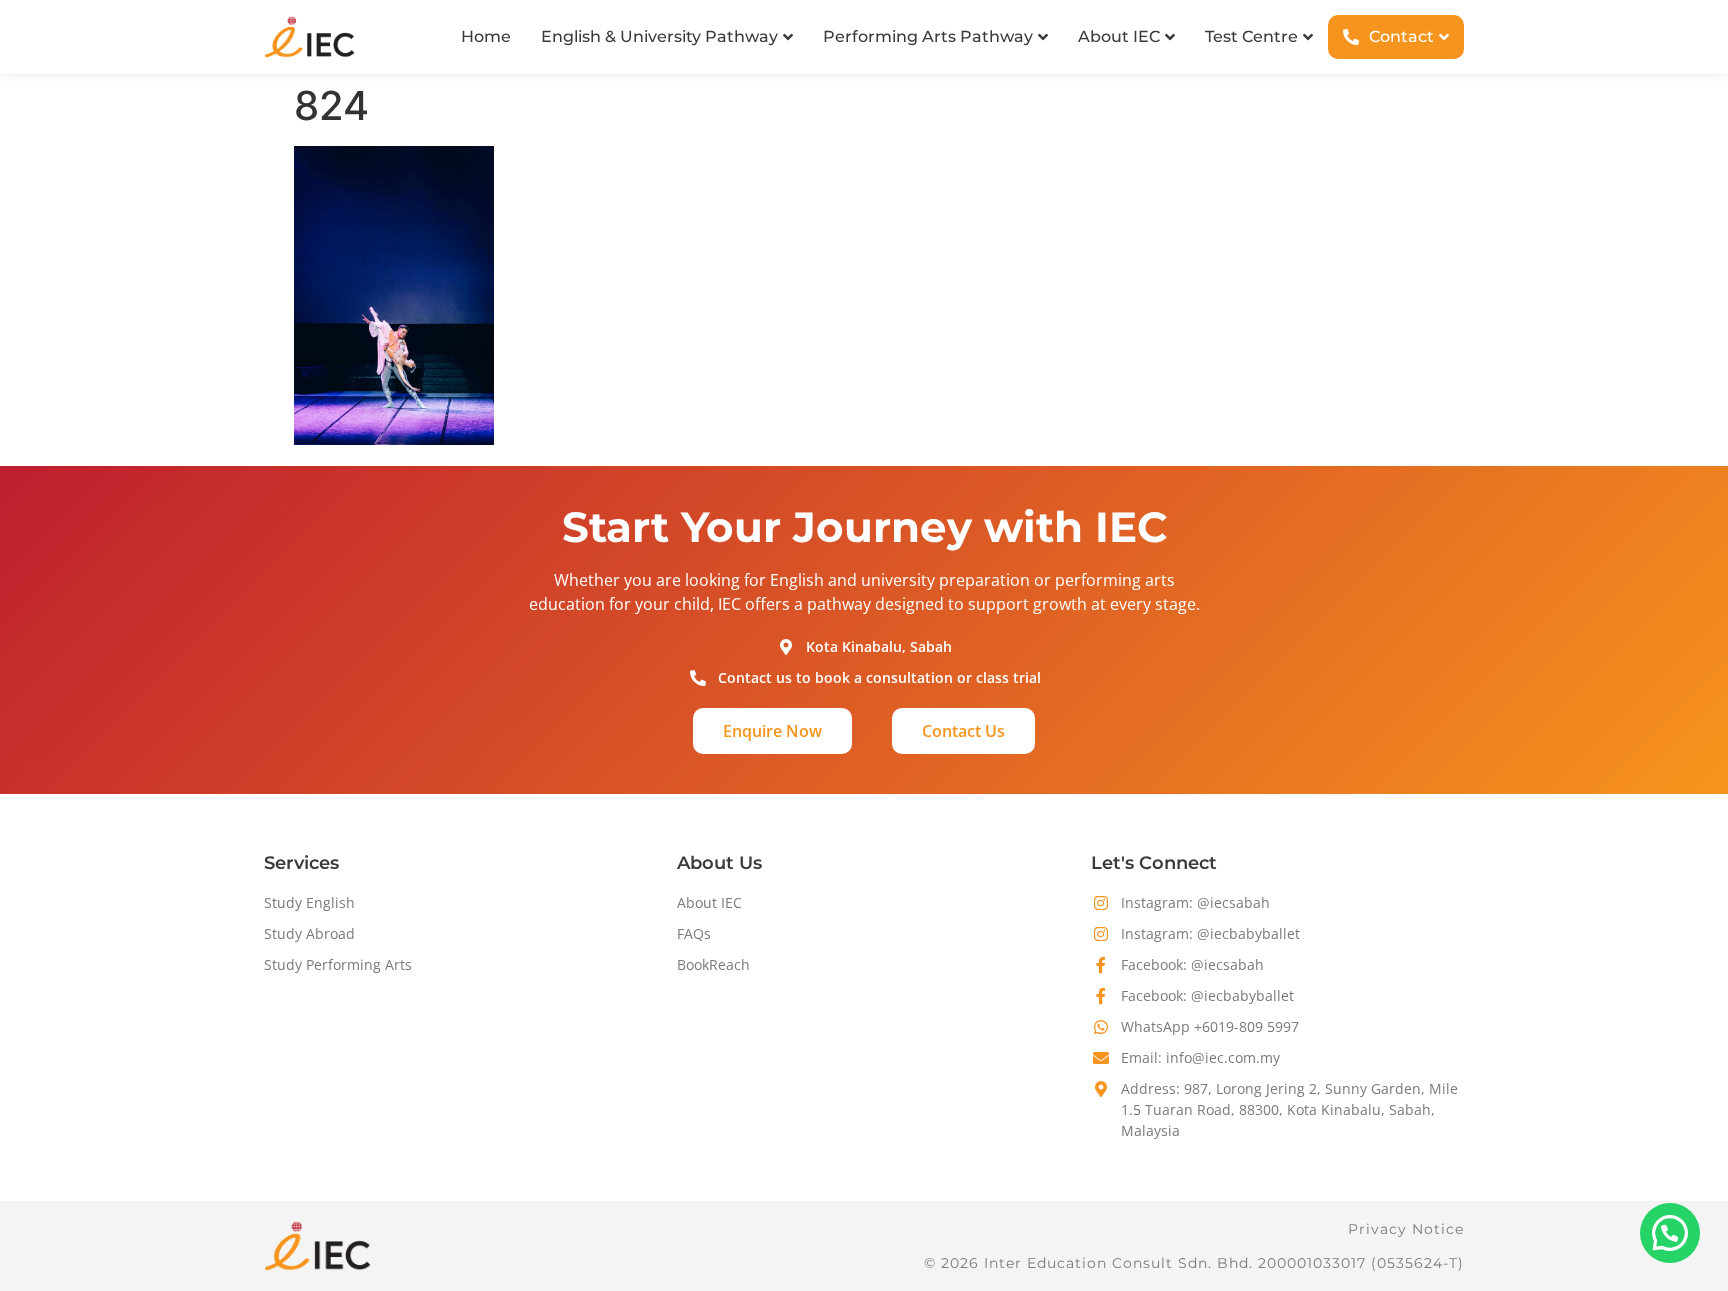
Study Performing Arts (338, 964)
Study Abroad (309, 933)
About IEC (709, 902)
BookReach (713, 964)
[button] (1670, 1233)
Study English (309, 902)
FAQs (694, 933)
